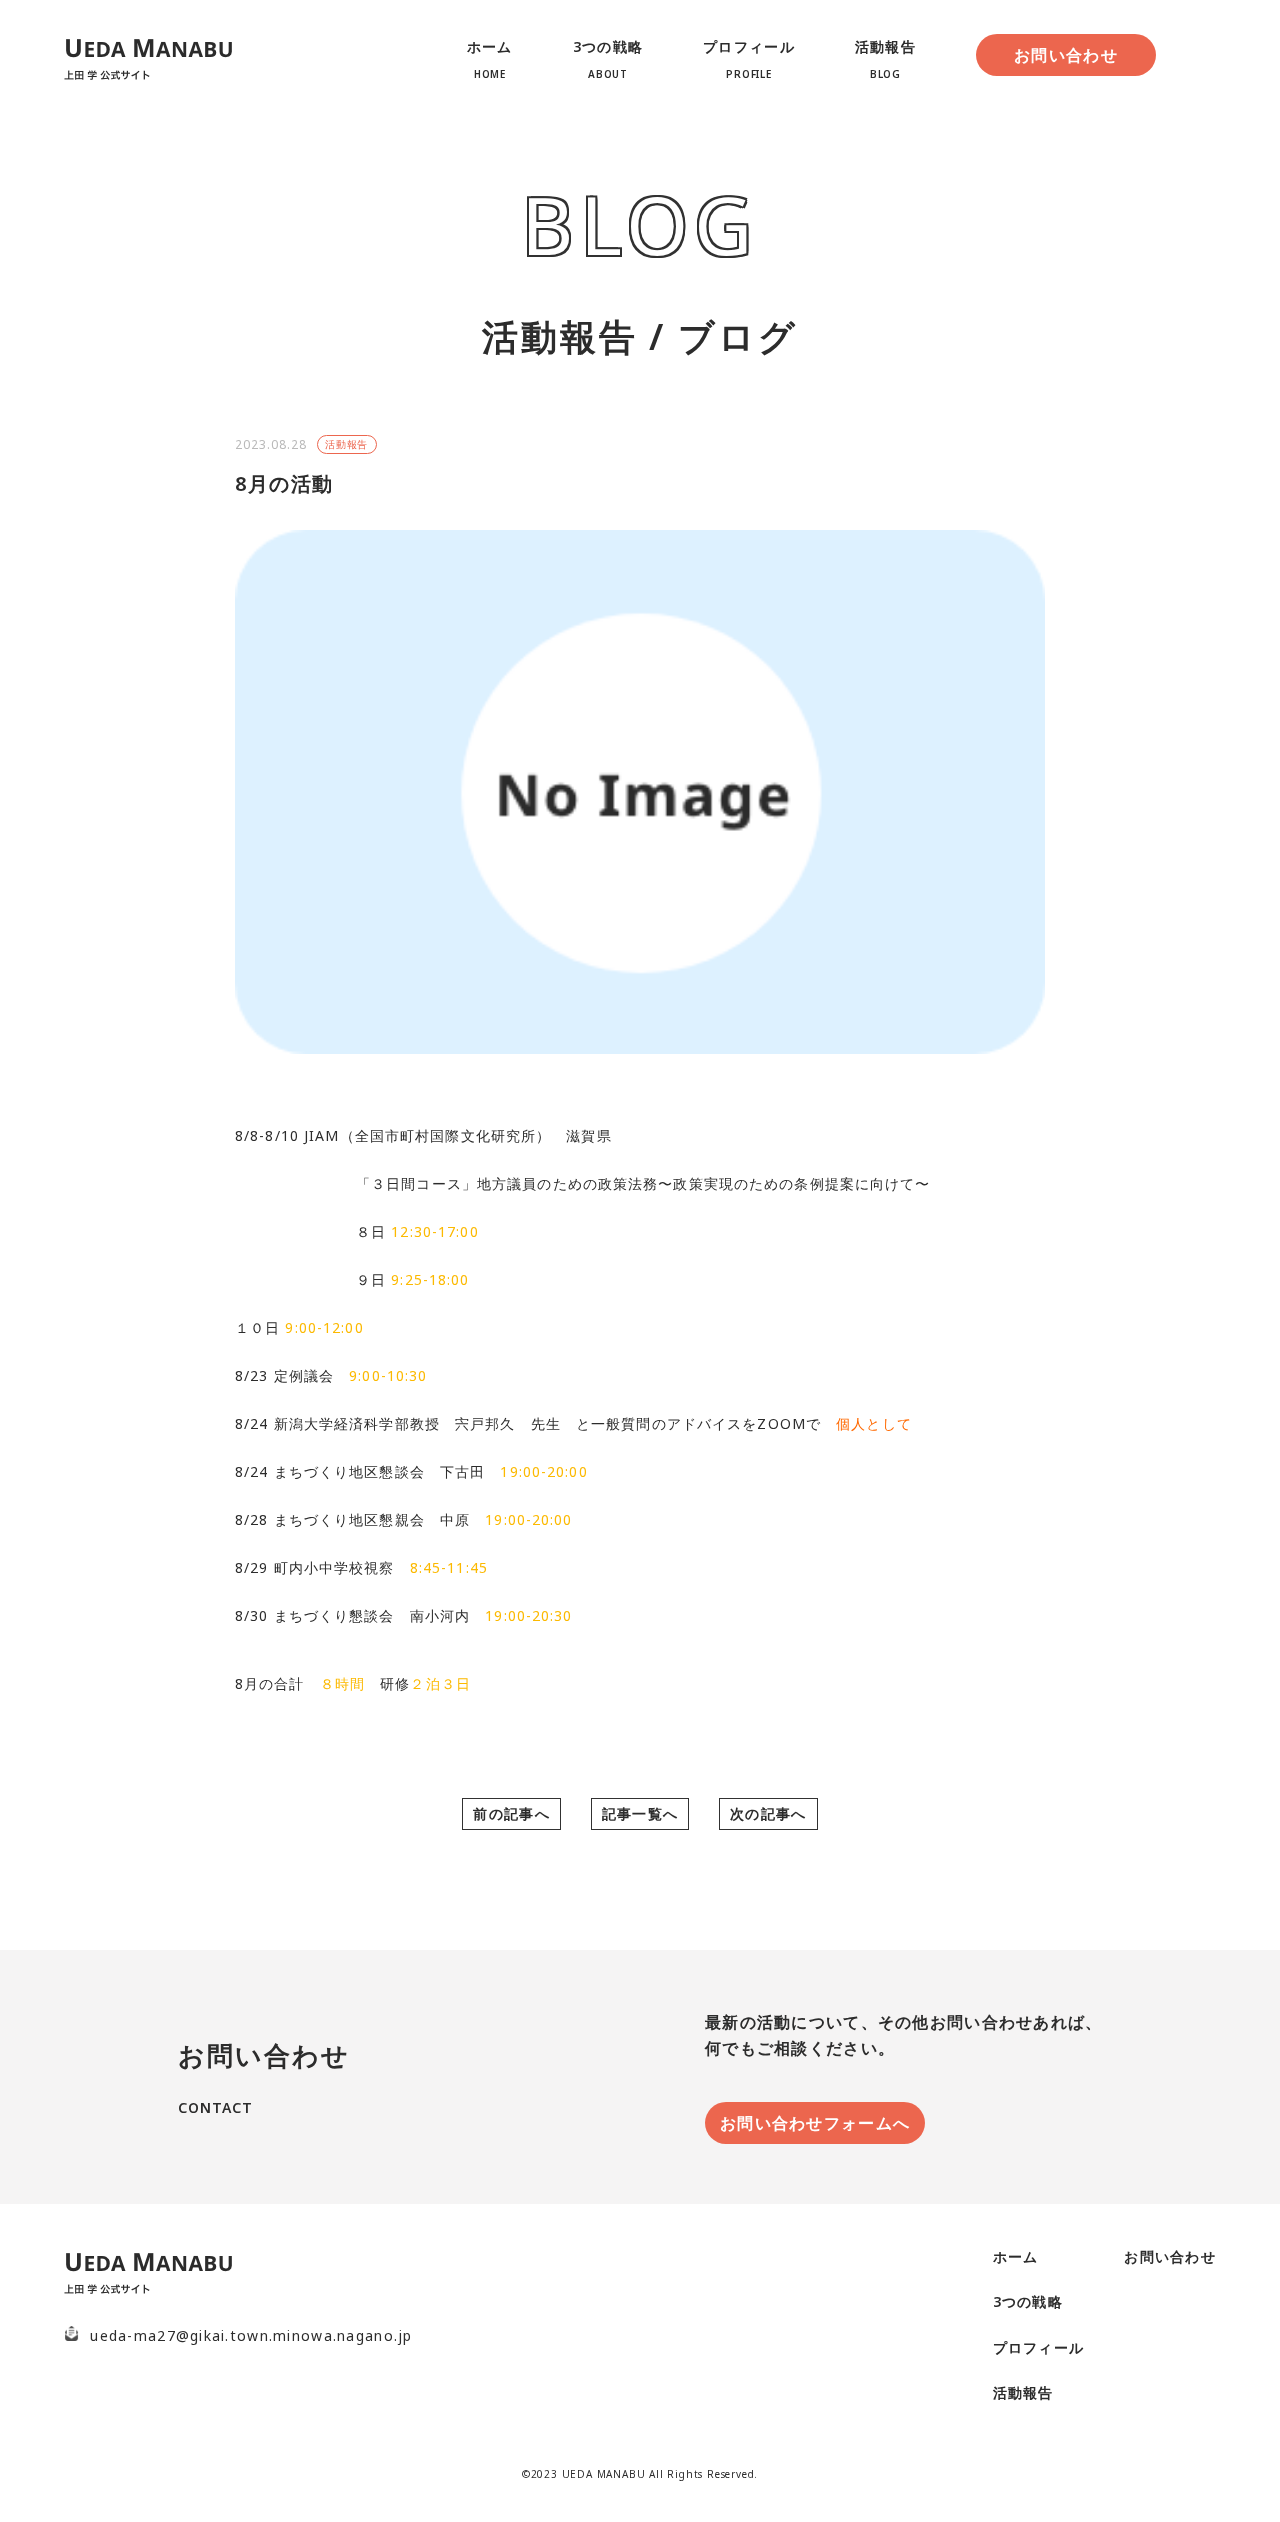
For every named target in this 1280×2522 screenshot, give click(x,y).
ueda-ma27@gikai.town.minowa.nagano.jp (251, 2335)
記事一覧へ (640, 1813)
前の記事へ (511, 1813)
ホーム (1016, 2256)
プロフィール (1039, 2347)
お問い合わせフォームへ (815, 2123)
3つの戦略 (1028, 2301)
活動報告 (346, 444)
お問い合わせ (1066, 55)
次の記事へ (768, 1813)
